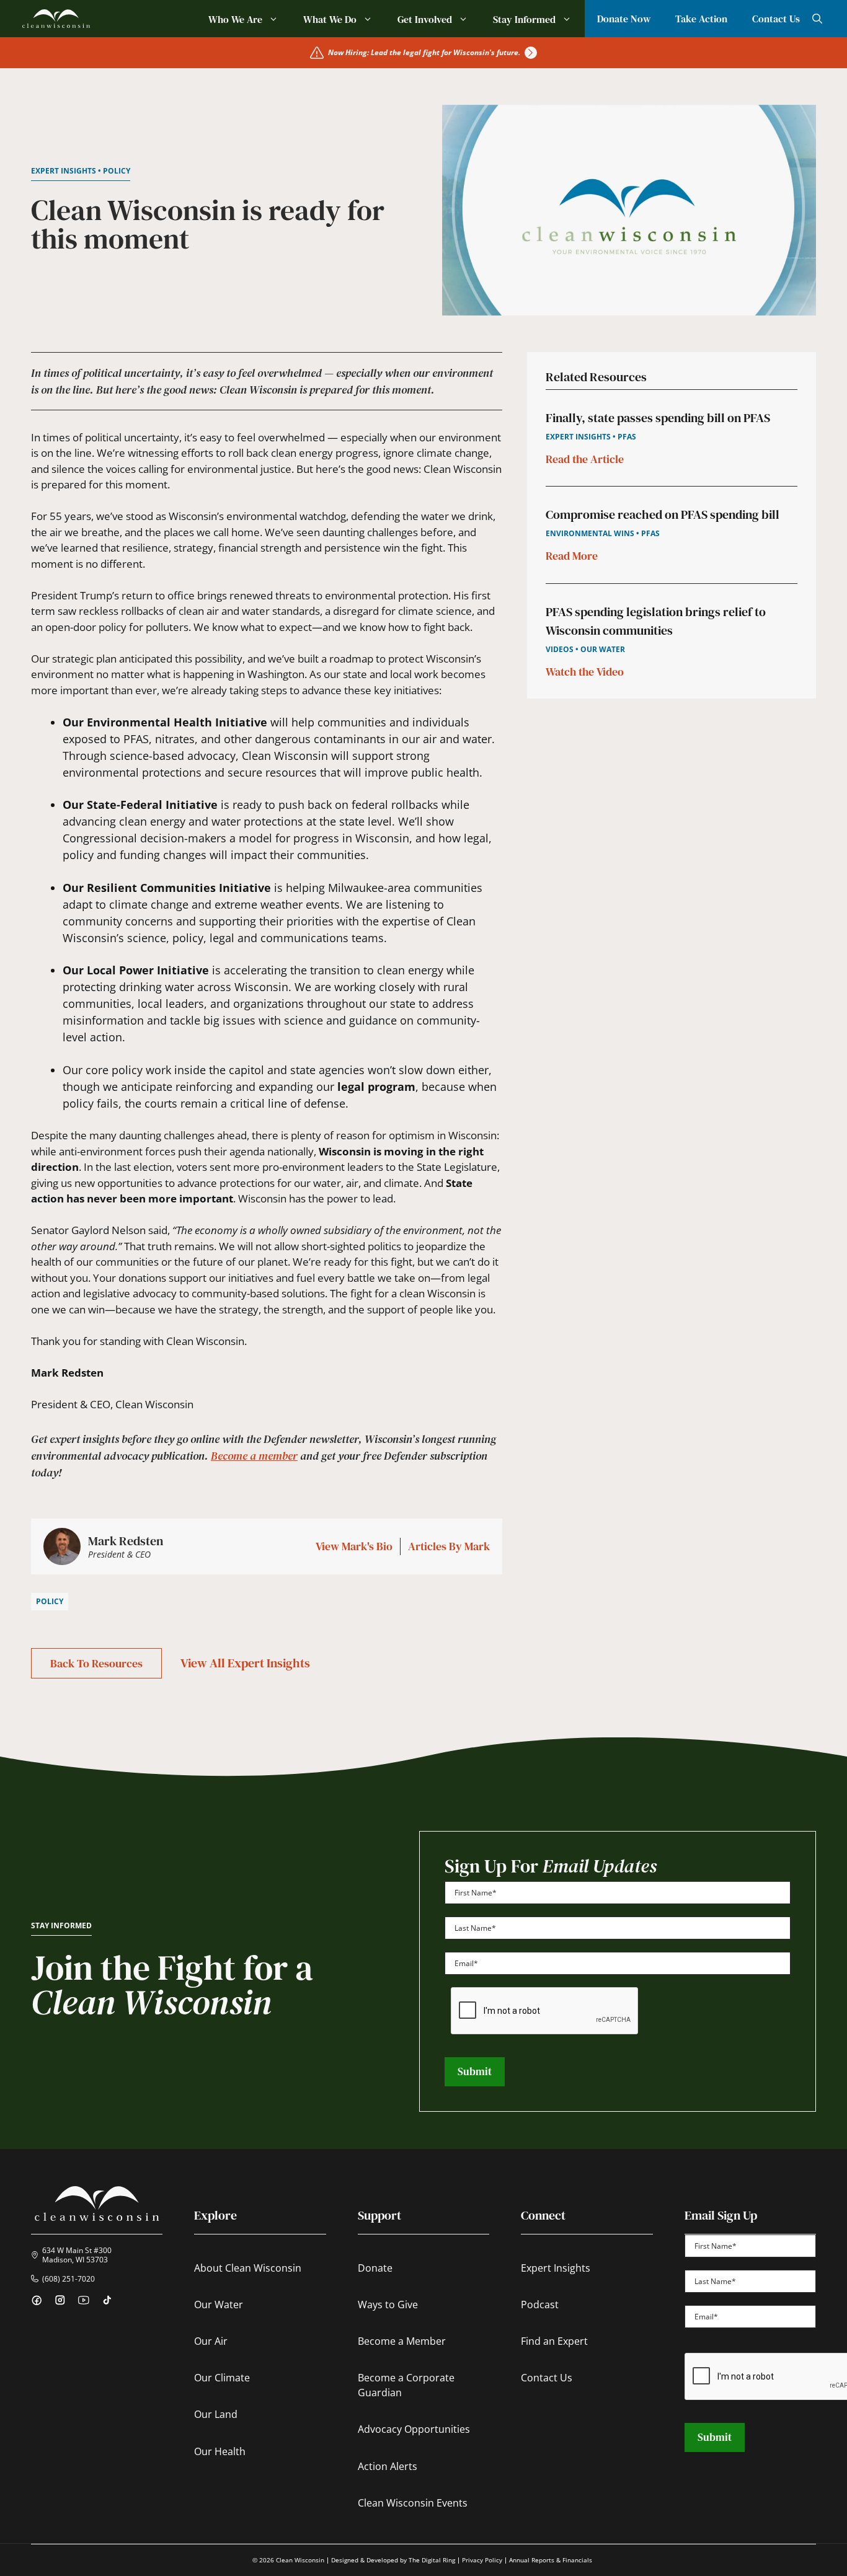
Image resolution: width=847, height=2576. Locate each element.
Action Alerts (388, 2466)
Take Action (701, 19)
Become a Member (402, 2341)
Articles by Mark (449, 1547)
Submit (475, 2071)
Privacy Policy (482, 2560)
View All (245, 1663)
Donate (375, 2268)
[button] (817, 19)
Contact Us (776, 19)
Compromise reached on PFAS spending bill (663, 515)
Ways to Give (388, 2305)
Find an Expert (554, 2341)
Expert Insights (556, 2268)
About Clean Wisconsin (248, 2268)
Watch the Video (585, 672)
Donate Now (624, 19)
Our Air (211, 2341)
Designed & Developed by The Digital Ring (393, 2560)
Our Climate (222, 2378)
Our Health (220, 2451)
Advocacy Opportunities (414, 2429)
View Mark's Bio (354, 1547)
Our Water (219, 2305)
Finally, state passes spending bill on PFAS (658, 418)
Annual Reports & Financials (551, 2560)
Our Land (216, 2414)
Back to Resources (96, 1663)
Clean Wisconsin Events (413, 2503)
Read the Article (585, 460)
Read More (572, 556)
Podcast (540, 2305)
